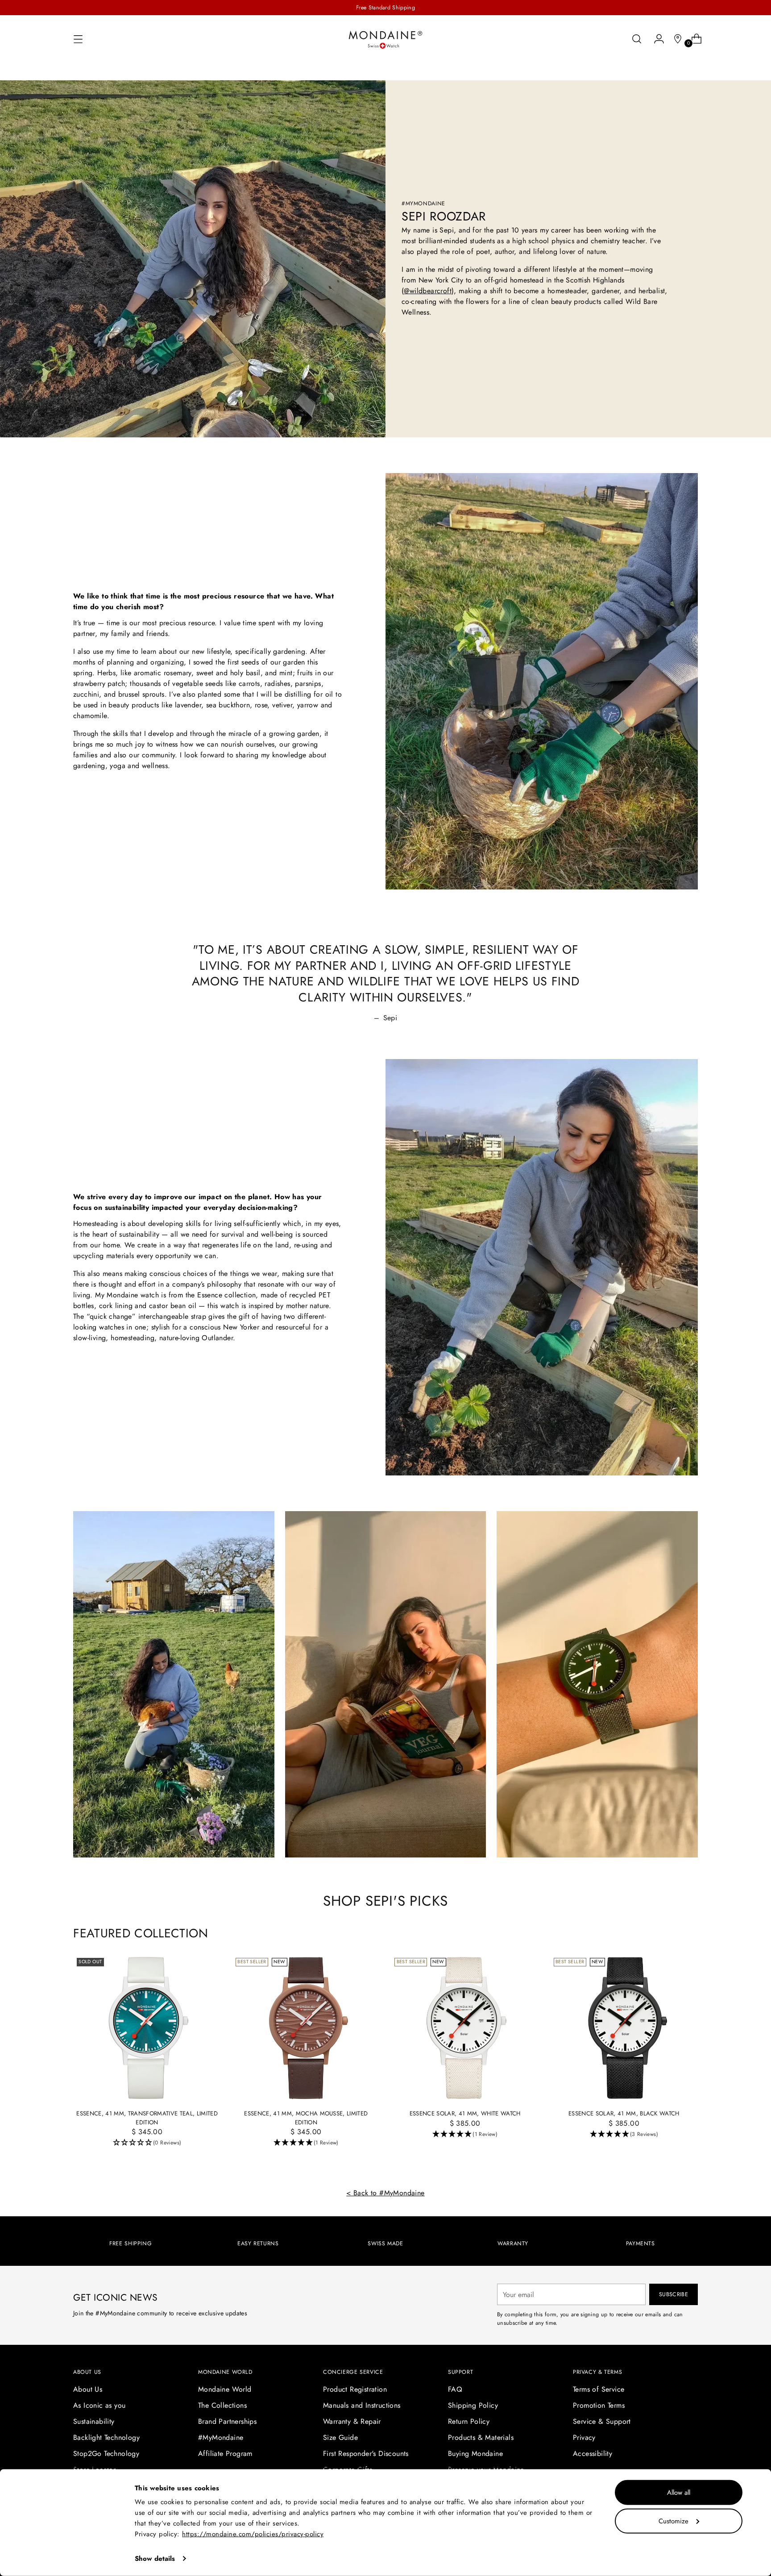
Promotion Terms (599, 2405)
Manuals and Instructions (362, 2405)
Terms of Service (599, 2389)
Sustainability (94, 2421)
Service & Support (602, 2421)
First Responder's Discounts (366, 2453)
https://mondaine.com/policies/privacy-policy (253, 2534)
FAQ (455, 2389)
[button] (147, 2143)
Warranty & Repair (352, 2421)
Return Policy (469, 2421)
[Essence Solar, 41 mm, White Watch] (465, 2028)
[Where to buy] (674, 39)
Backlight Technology (106, 2437)
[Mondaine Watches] (385, 39)
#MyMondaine (221, 2437)
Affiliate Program (225, 2453)
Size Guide (340, 2437)
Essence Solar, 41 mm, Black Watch (624, 2113)
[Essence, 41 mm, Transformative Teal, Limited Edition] (147, 2028)
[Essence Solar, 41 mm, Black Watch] (624, 2028)
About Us (88, 2389)
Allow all (679, 2493)
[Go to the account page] (655, 39)
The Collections (222, 2405)
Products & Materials (481, 2437)
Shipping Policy (473, 2405)
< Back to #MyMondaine (385, 2193)
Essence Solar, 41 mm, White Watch (465, 2113)
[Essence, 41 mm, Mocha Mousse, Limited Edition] (306, 2028)
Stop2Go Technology (106, 2453)
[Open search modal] (637, 39)
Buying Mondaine (475, 2453)
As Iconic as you (99, 2405)
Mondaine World (225, 2389)
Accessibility (593, 2453)
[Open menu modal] (78, 39)
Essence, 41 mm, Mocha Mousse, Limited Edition (306, 2118)
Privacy (584, 2437)
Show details (155, 2559)
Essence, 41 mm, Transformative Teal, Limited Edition (147, 2118)
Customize (674, 2521)
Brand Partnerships (227, 2421)
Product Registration (355, 2389)
